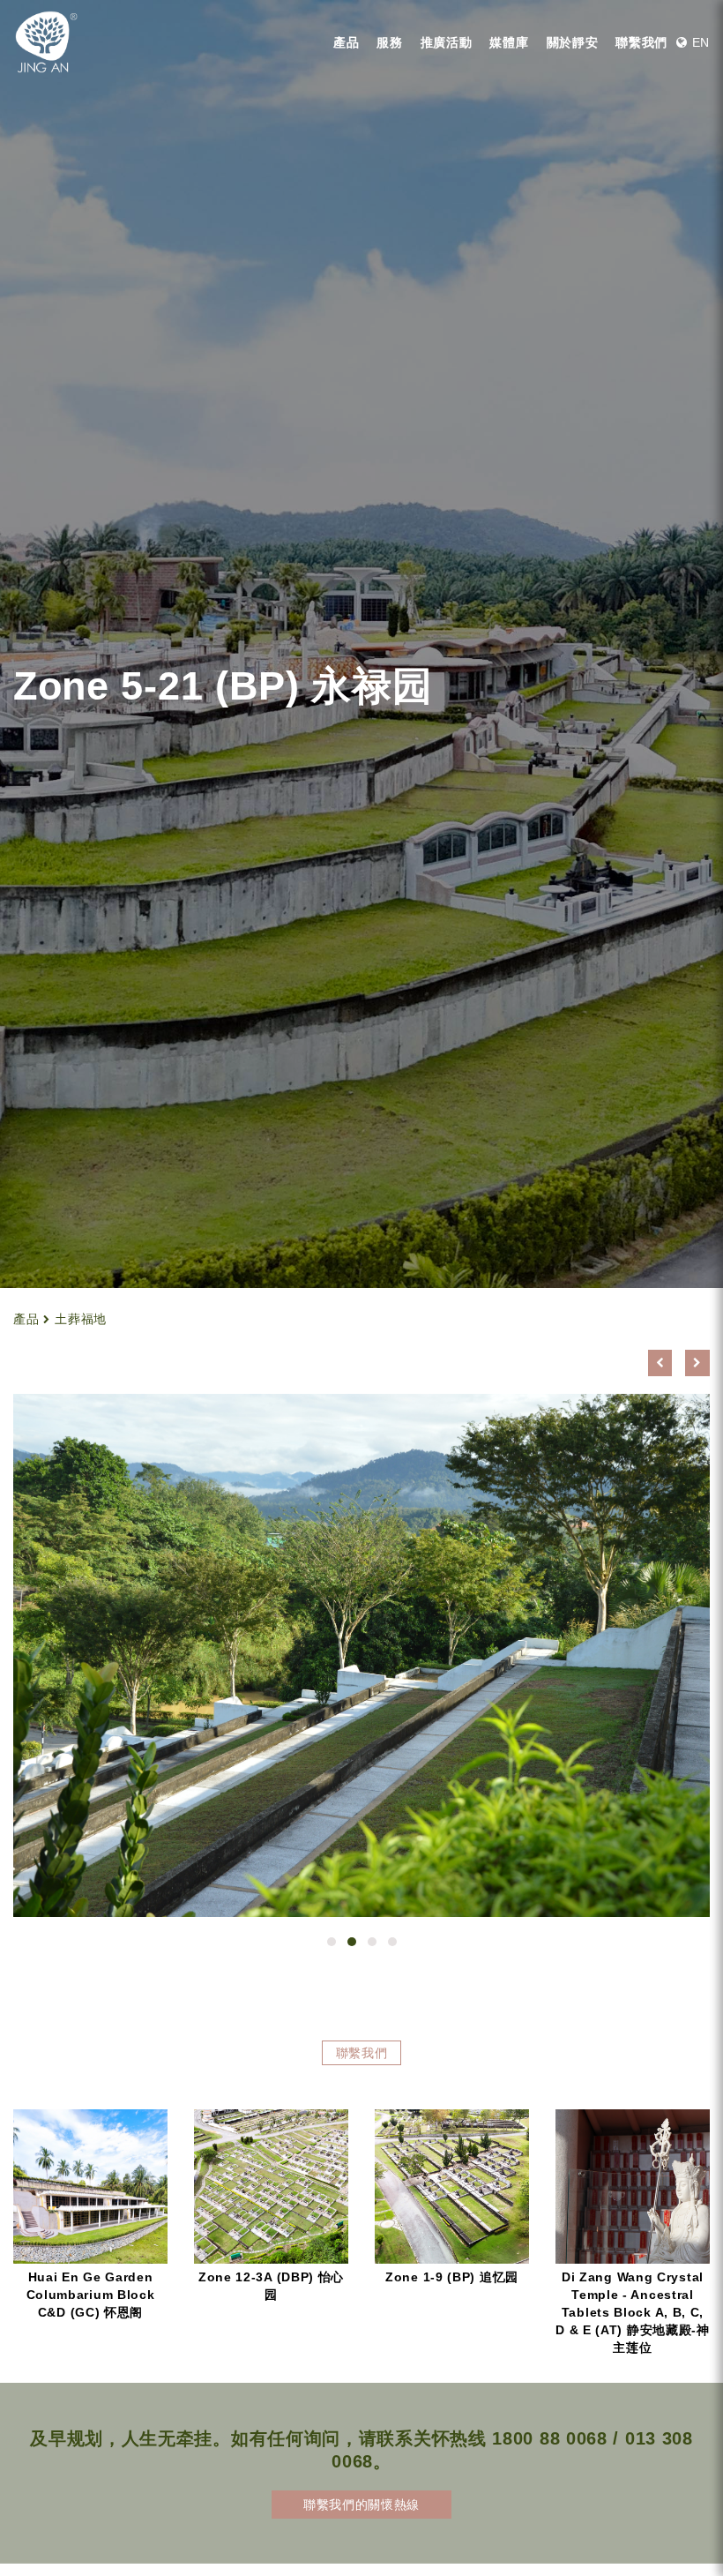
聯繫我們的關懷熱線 (361, 2505)
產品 (346, 42)
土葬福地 (81, 1319)
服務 (389, 42)
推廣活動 (447, 42)
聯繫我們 (641, 42)
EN (699, 42)
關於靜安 (573, 42)
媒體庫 (509, 42)
